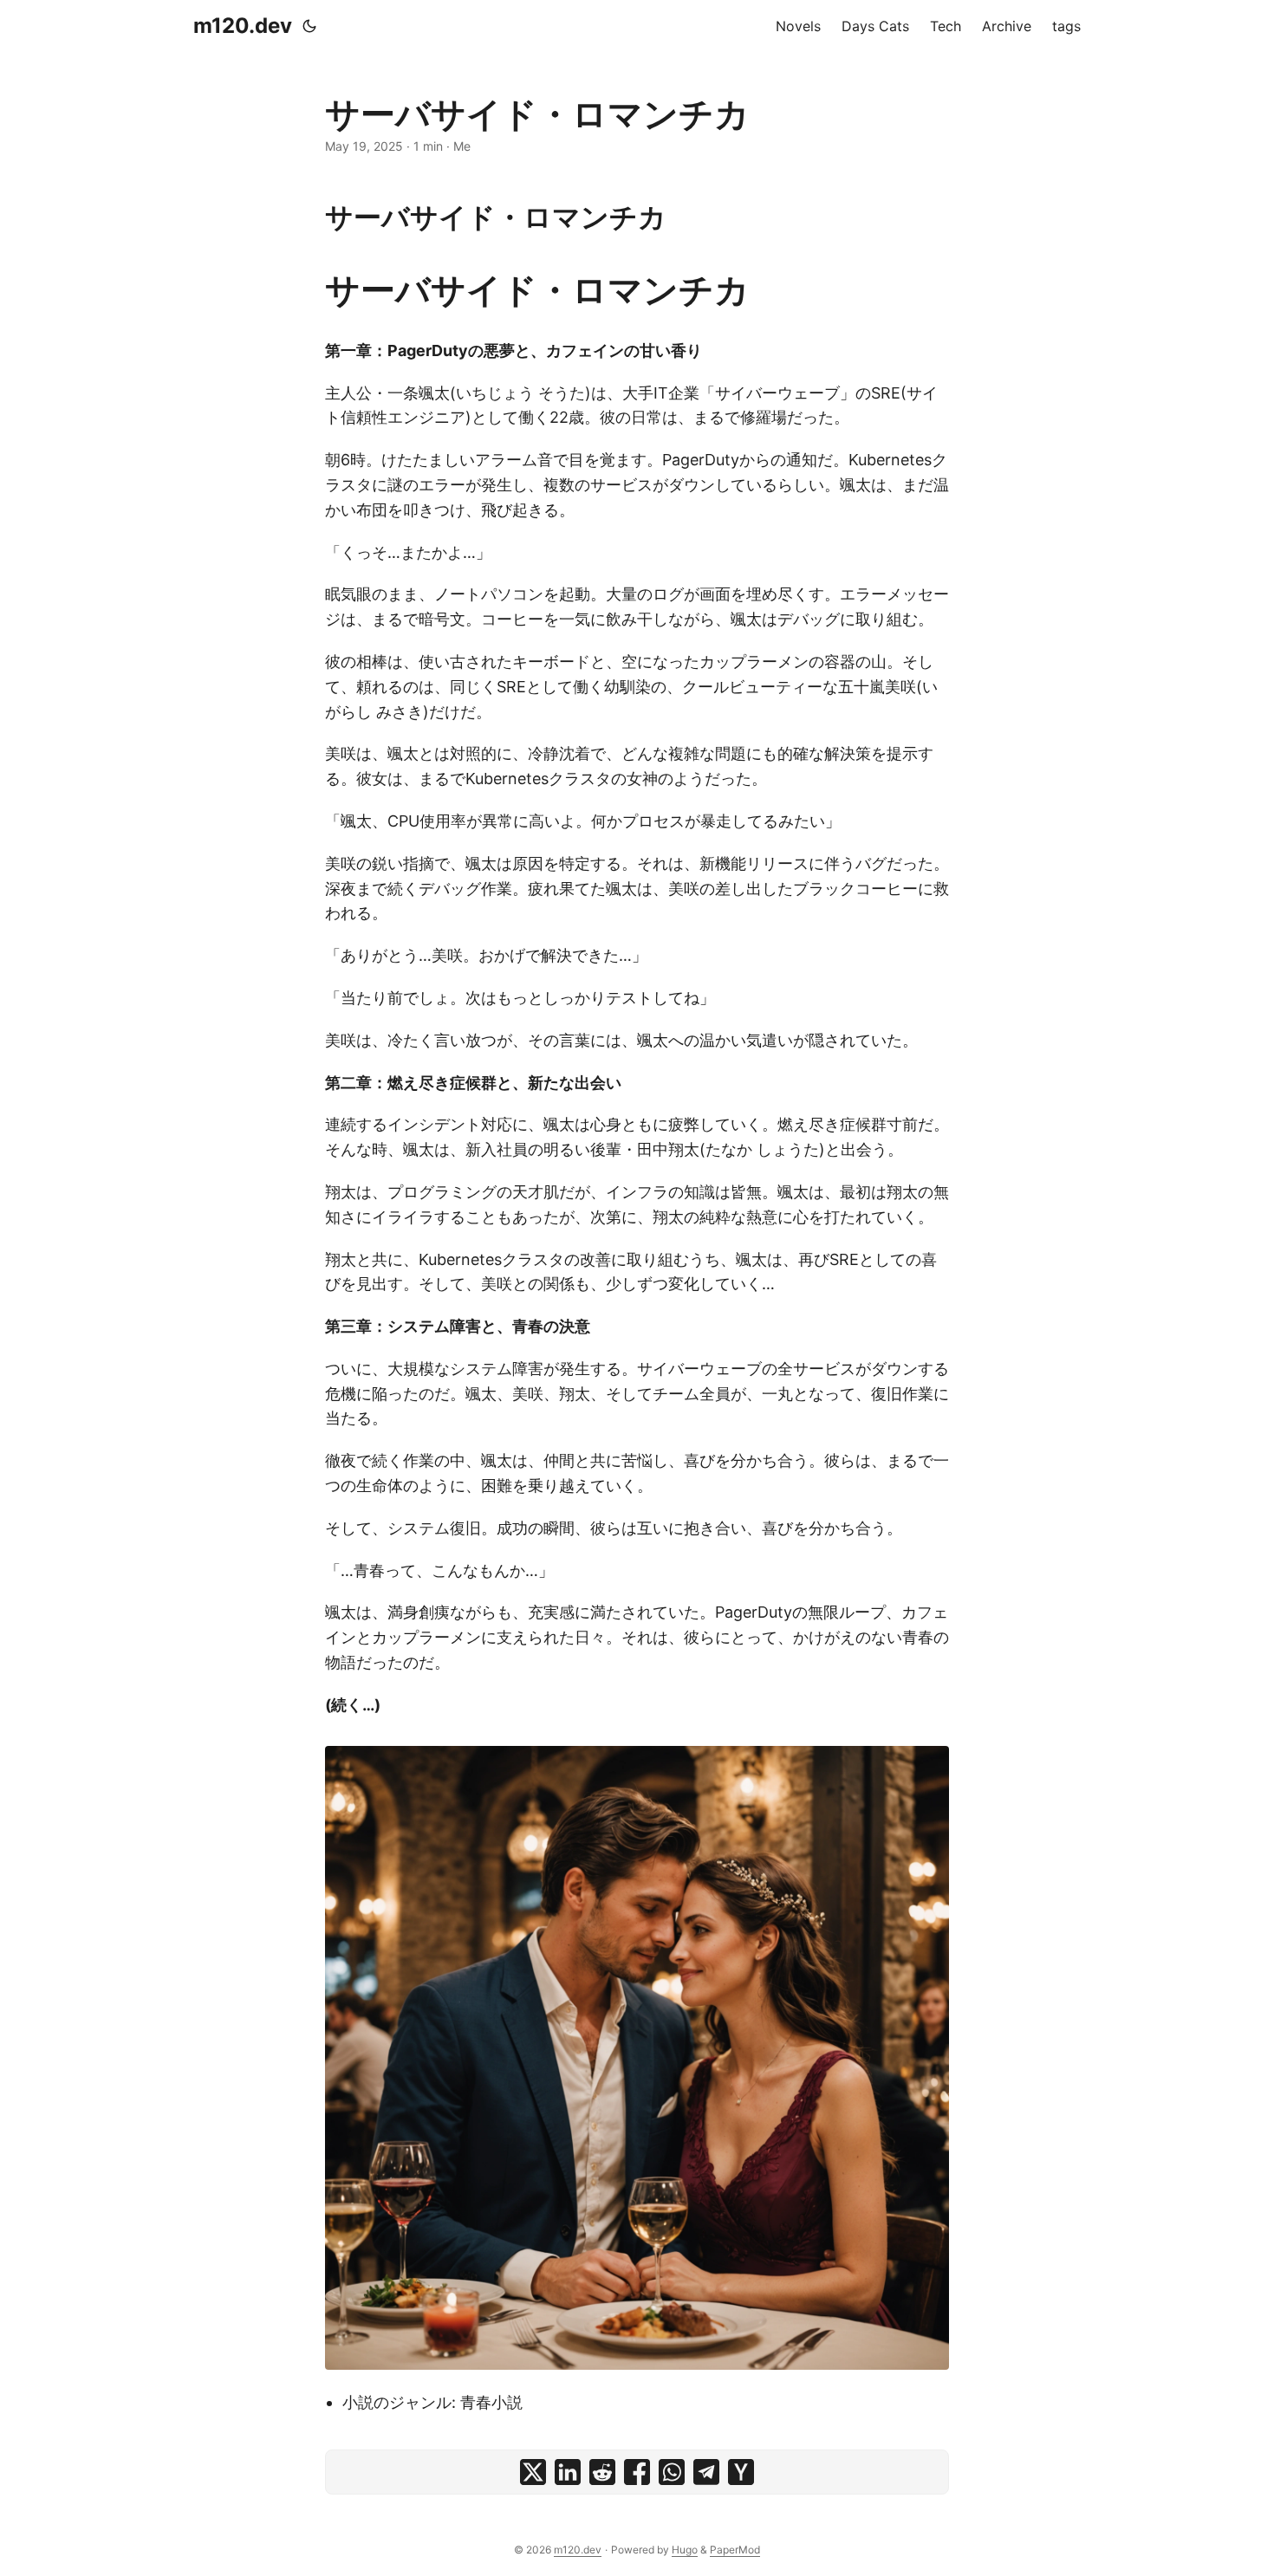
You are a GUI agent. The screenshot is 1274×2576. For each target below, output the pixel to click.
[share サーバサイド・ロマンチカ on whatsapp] (672, 2472)
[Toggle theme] (309, 26)
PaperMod (735, 2550)
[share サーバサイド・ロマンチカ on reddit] (602, 2472)
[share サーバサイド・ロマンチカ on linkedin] (568, 2472)
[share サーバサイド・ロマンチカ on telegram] (706, 2472)
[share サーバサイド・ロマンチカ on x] (533, 2472)
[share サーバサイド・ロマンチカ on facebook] (637, 2472)
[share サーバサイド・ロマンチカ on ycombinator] (741, 2472)
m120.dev (243, 26)
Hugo (685, 2550)
